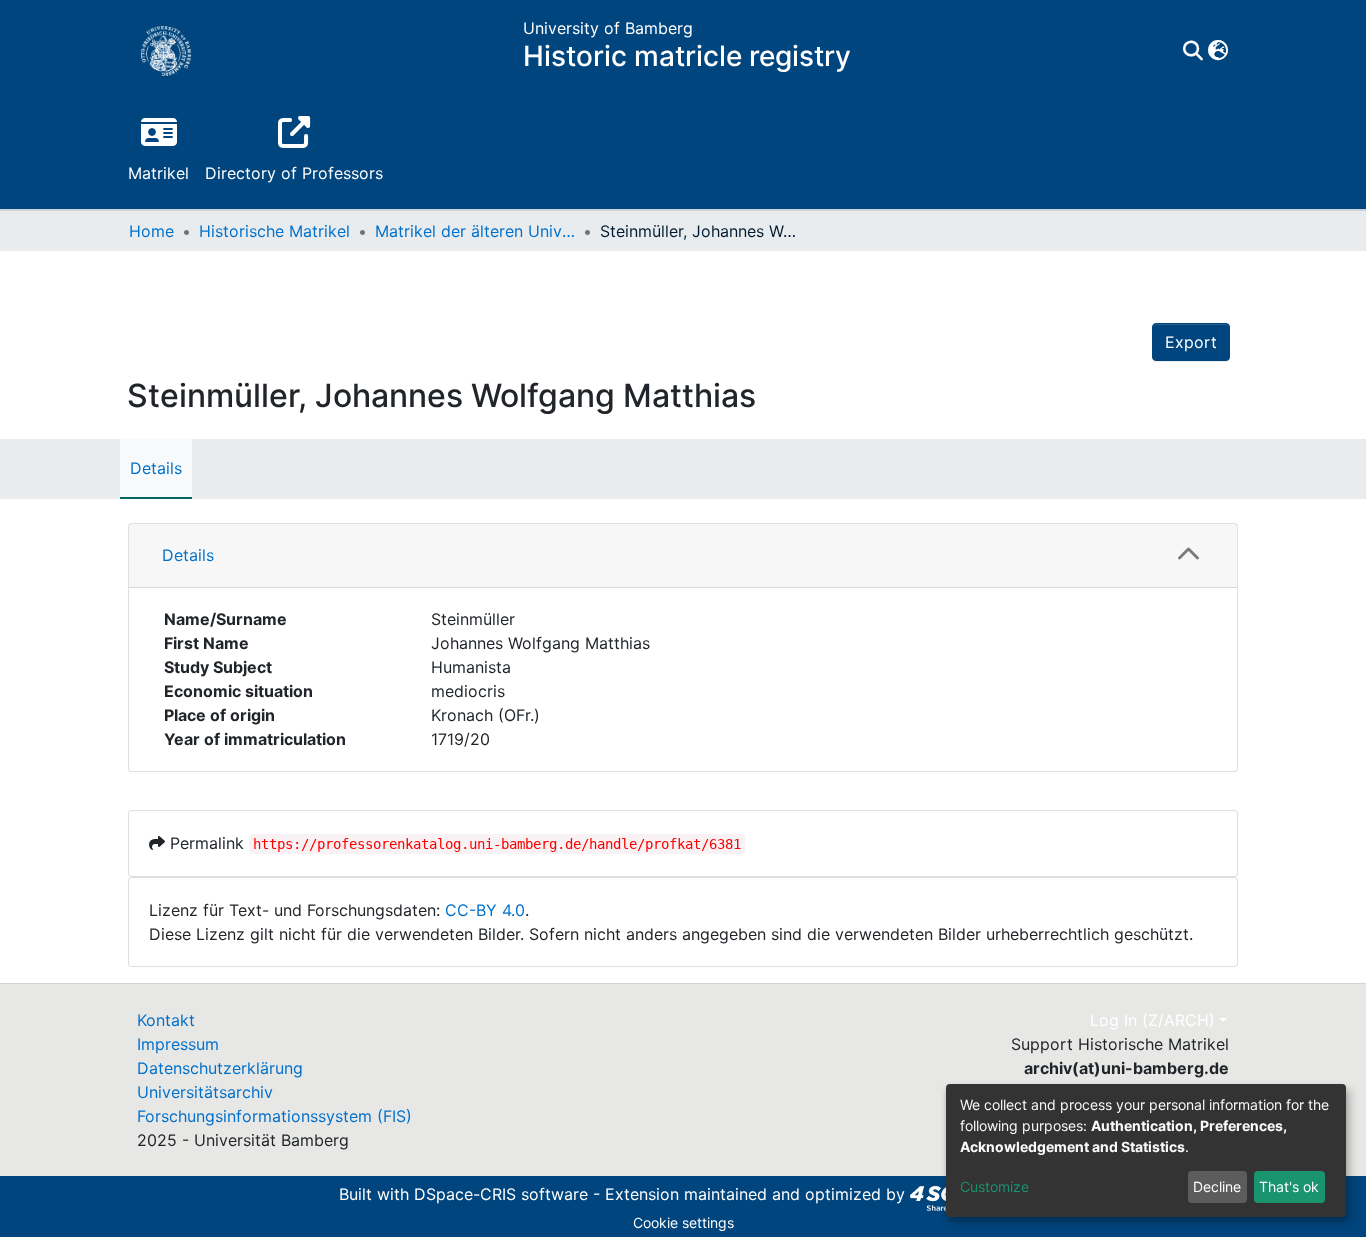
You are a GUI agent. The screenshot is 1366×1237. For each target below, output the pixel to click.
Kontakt (166, 1020)
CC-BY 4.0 (485, 910)
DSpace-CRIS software (501, 1194)
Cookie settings (683, 1222)
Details (156, 468)
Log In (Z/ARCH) (1152, 1020)
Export (1191, 342)
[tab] (683, 556)
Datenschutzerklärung (220, 1068)
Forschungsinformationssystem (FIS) (274, 1116)
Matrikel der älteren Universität (475, 231)
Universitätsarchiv (205, 1092)
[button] (1217, 51)
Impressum (178, 1044)
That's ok (1289, 1186)
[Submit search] (1192, 51)
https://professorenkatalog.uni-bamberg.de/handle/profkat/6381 (497, 844)
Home (151, 231)
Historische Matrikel (274, 231)
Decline (1217, 1186)
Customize (994, 1186)
